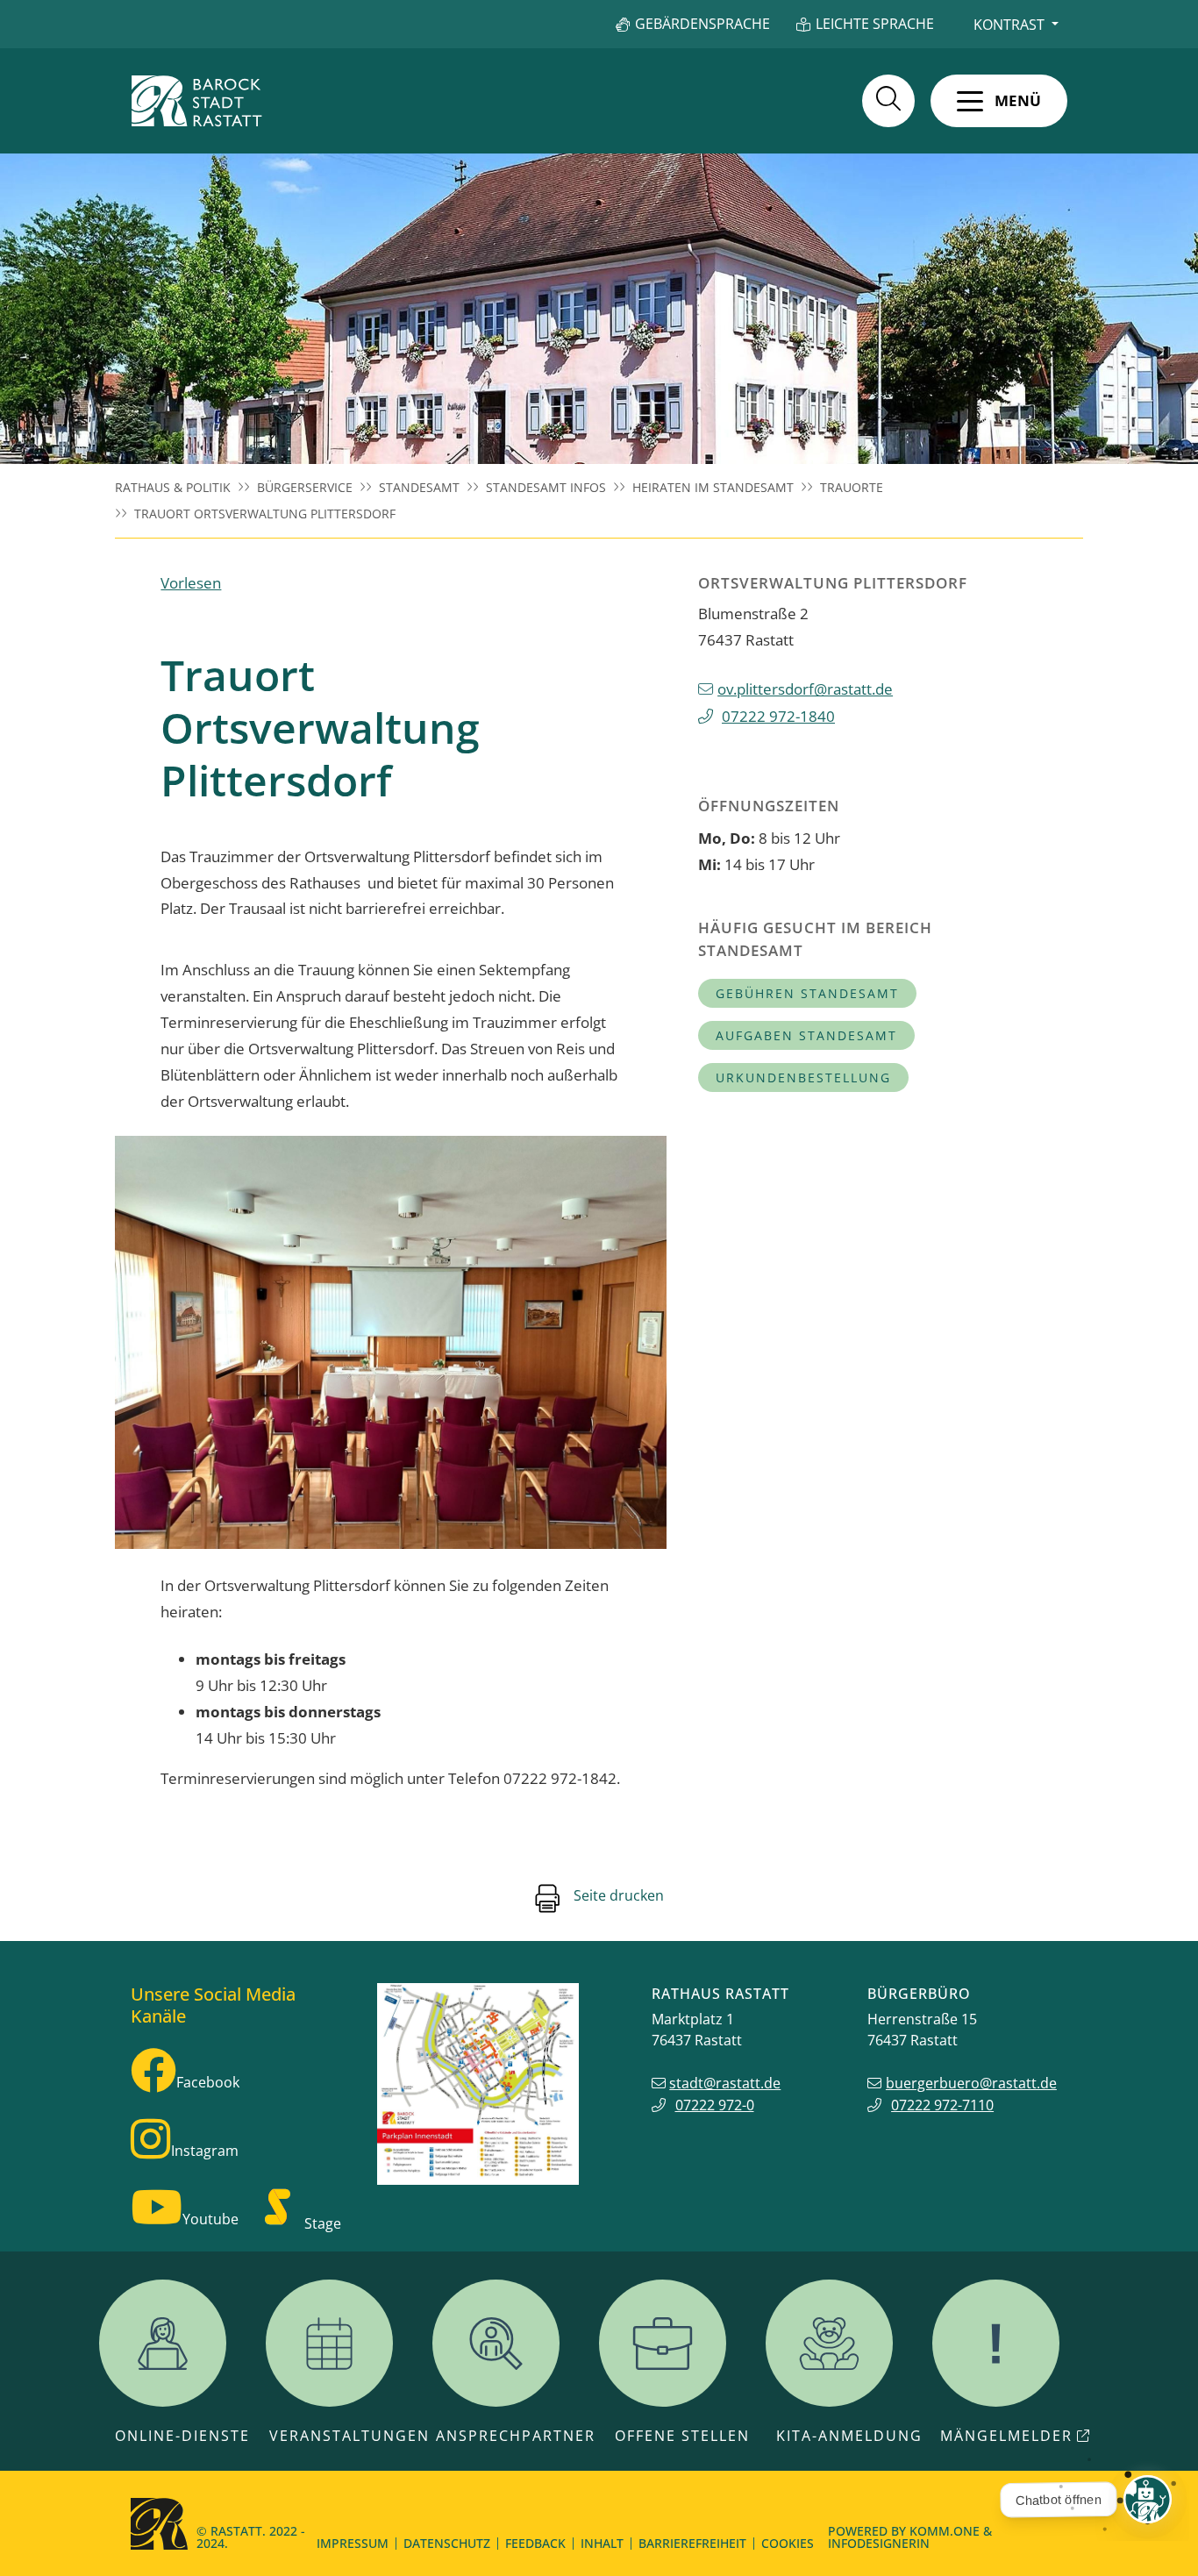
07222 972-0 (715, 2105)
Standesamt (419, 487)
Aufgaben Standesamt (806, 1035)
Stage (323, 2223)
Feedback (535, 2543)
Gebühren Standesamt (807, 993)
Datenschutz (447, 2543)
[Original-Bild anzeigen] (391, 1343)
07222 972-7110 (942, 2105)
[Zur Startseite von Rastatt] (196, 101)
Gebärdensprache (702, 24)
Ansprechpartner (516, 2436)
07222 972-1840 (778, 716)
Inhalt (602, 2543)
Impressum (353, 2543)
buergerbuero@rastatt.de (971, 2083)
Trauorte (852, 487)
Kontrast (1009, 25)
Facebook (208, 2082)
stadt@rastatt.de (725, 2083)
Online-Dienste (182, 2436)
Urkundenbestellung (803, 1077)
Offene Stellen (682, 2436)
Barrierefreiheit (692, 2543)
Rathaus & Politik (173, 487)
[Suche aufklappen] (888, 101)
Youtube (210, 2219)
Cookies (788, 2543)
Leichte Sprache (875, 24)
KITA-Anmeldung (849, 2436)
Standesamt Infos (546, 487)
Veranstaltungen (349, 2436)
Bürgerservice (305, 487)
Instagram (205, 2151)
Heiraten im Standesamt (713, 487)
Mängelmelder (1006, 2436)
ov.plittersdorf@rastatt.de (805, 689)
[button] (999, 101)
